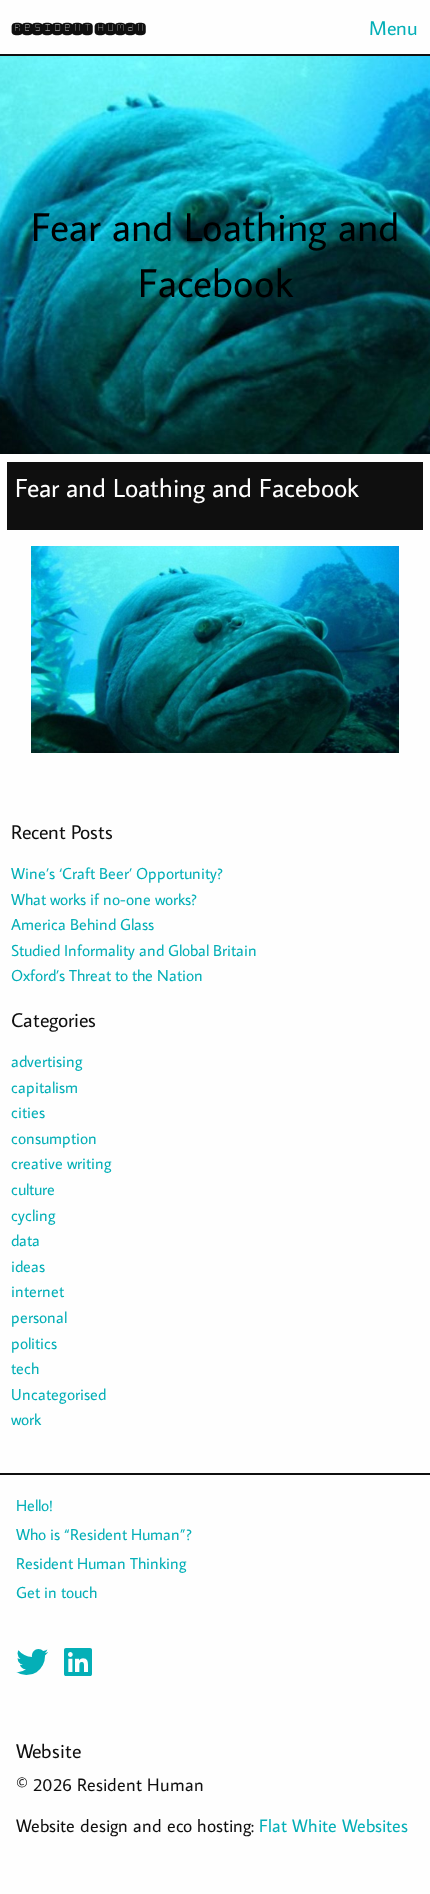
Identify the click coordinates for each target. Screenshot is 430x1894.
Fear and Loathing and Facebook (187, 487)
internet (37, 1291)
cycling (33, 1215)
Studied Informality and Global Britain (134, 950)
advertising (47, 1061)
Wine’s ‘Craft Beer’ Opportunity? (117, 873)
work (26, 1419)
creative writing (61, 1163)
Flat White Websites (333, 1825)
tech (25, 1368)
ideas (28, 1266)
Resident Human (78, 27)
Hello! (34, 1505)
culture (33, 1189)
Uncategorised (58, 1394)
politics (34, 1343)
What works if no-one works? (104, 899)
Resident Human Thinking (101, 1563)
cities (28, 1112)
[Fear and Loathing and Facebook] (215, 657)
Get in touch (56, 1592)
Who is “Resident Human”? (104, 1534)
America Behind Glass (82, 924)
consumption (54, 1138)
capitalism (44, 1087)
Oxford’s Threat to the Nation (107, 975)
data (25, 1240)
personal (39, 1317)
